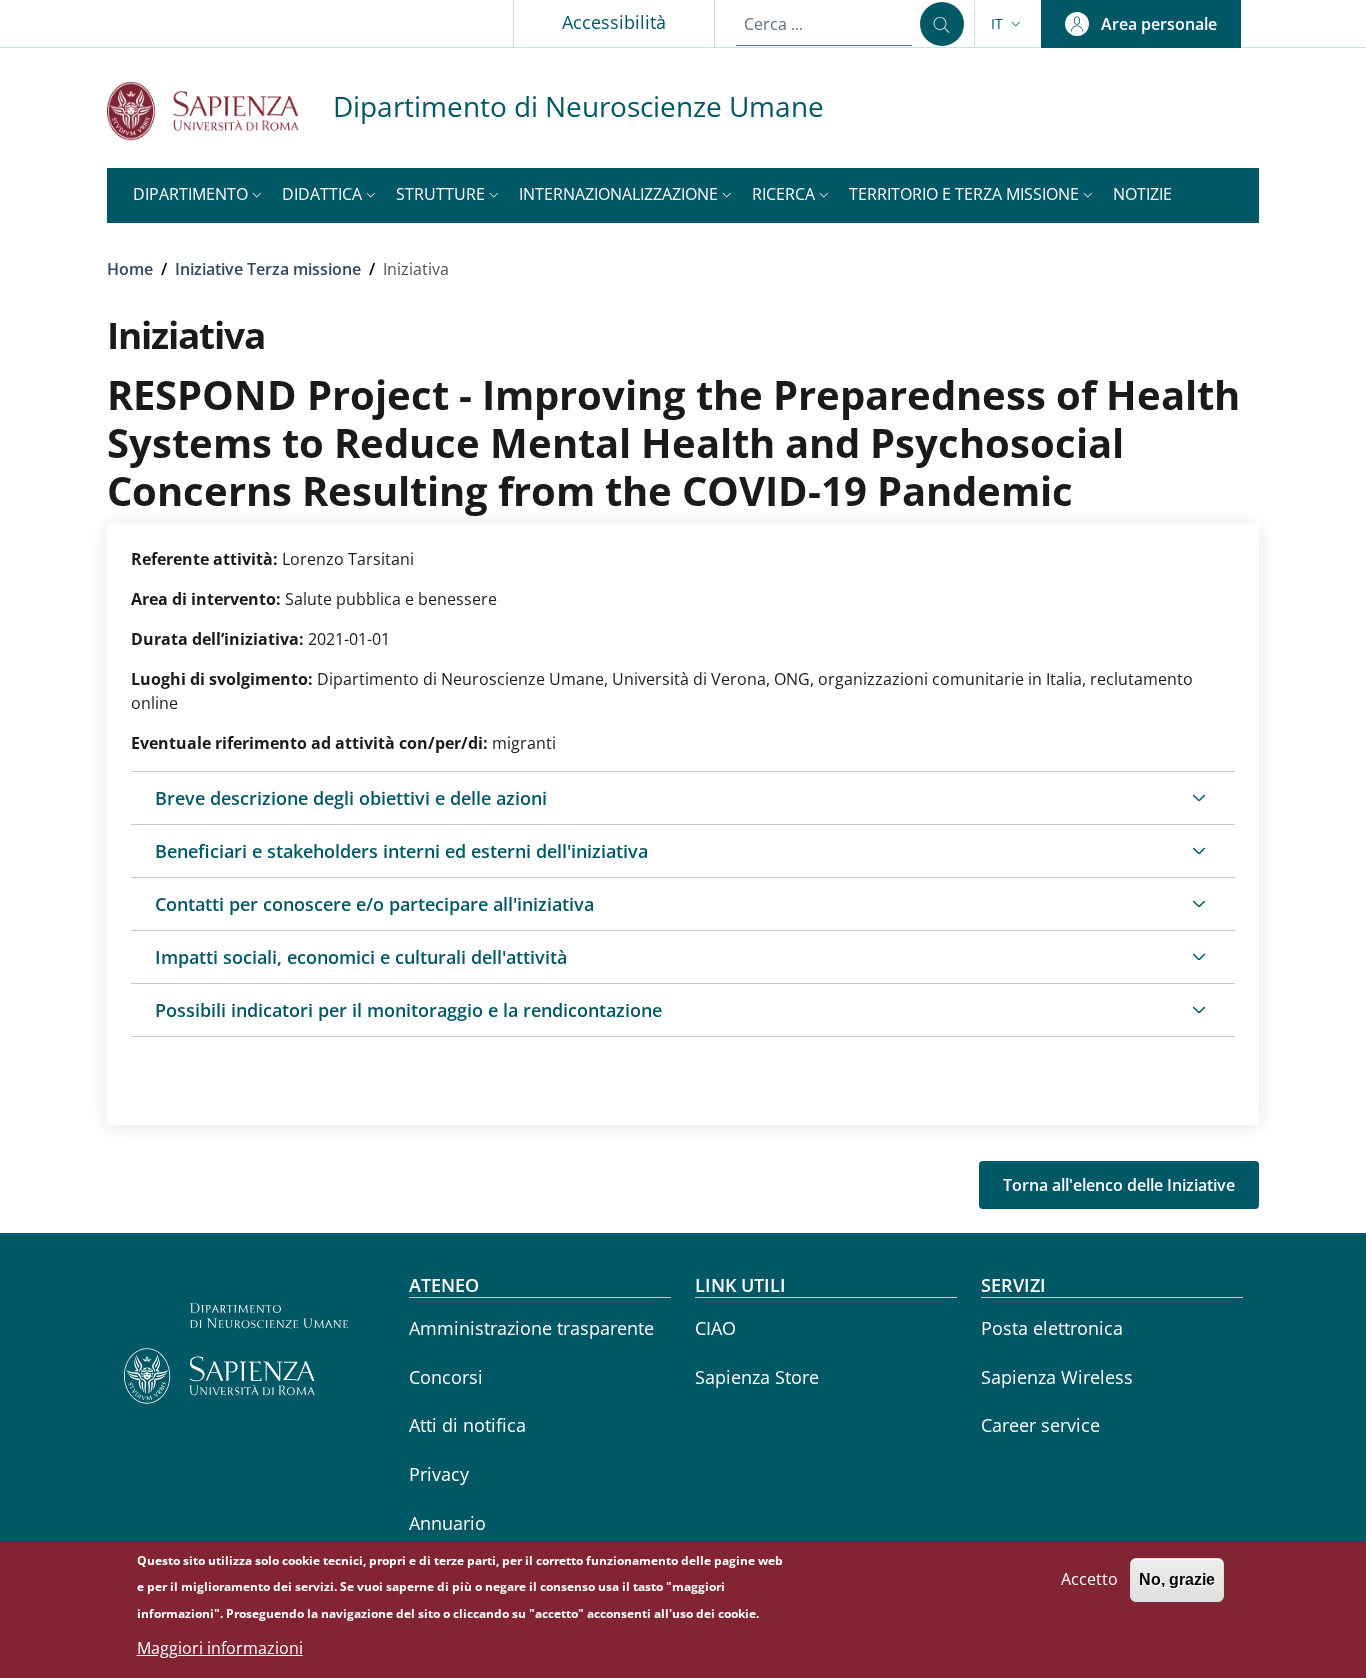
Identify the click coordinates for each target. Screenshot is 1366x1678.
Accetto (1089, 1579)
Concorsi (446, 1377)
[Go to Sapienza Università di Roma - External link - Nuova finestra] (220, 110)
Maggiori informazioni (220, 1648)
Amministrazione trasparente (531, 1328)
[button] (1008, 24)
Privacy (439, 1474)
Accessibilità (614, 22)
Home (130, 269)
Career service (1040, 1425)
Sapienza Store (757, 1377)
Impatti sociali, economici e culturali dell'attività (361, 957)
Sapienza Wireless (1057, 1377)
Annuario (447, 1523)
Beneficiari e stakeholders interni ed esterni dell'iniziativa (401, 851)
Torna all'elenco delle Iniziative (1119, 1185)
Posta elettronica (1052, 1328)
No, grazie (1177, 1579)
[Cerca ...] (942, 24)
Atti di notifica (467, 1425)
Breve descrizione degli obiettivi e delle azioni (351, 798)
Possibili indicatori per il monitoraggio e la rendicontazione (408, 1010)
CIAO (715, 1328)
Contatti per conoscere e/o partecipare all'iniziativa (374, 904)
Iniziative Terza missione (268, 269)
